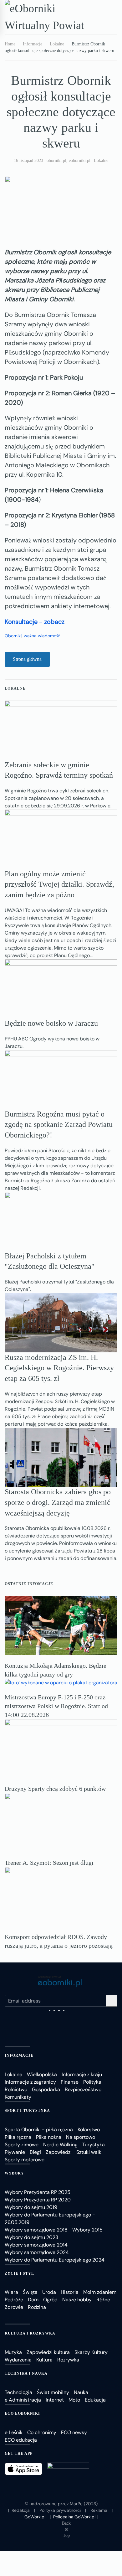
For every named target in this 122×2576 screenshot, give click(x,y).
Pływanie (15, 2152)
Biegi (35, 2152)
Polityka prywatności (60, 2510)
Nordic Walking (60, 2145)
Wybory (14, 2173)
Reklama (99, 2510)
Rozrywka (68, 2360)
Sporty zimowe (22, 2145)
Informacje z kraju (82, 2074)
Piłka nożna (49, 2137)
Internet (55, 2400)
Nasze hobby (77, 2300)
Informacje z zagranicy (30, 2082)
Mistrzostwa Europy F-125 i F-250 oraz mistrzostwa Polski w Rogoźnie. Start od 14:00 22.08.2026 (56, 1706)
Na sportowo (81, 2137)
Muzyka (13, 2352)
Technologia (18, 2392)
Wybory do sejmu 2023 (31, 2237)
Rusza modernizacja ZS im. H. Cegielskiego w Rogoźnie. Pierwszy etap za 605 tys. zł (59, 1368)
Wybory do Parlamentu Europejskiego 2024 (55, 2260)
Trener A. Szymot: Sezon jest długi (49, 1863)
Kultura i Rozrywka (30, 2333)
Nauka (81, 2392)
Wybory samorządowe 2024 (37, 2252)
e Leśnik (14, 2432)
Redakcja (21, 2510)
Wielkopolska (42, 2074)
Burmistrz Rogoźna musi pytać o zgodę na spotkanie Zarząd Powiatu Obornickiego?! (59, 1125)
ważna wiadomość (42, 636)
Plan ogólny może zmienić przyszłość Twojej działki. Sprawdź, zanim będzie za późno (59, 884)
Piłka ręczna (18, 2137)
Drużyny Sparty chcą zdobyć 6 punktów (55, 1789)
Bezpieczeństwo (83, 2089)
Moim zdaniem (100, 2292)
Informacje (19, 2055)
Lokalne (101, 161)
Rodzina (37, 2307)
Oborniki (13, 636)
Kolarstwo (89, 2130)
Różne (103, 2300)
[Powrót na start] (50, 17)
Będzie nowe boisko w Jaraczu (51, 1023)
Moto (74, 2400)
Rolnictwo (16, 2089)
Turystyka (94, 2145)
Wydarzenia (18, 2360)
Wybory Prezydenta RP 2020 (38, 2200)
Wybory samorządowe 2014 (36, 2245)
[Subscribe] (112, 2001)
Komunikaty (18, 2097)
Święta (30, 2292)
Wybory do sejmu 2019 (31, 2207)
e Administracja (23, 2400)
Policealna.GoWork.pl (74, 2517)
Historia (70, 2292)
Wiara (11, 2292)
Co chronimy (42, 2432)
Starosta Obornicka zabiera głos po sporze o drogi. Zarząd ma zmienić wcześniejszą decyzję (58, 1502)
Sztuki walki (89, 2152)
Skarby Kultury (91, 2352)
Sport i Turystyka (27, 2111)
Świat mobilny (53, 2392)
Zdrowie (14, 2307)
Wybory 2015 (87, 2230)
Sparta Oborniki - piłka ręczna (39, 2130)
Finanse (70, 2082)
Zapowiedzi (59, 2152)
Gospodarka (46, 2089)
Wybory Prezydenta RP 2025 (38, 2192)
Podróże (14, 2300)
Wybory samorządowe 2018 (36, 2230)
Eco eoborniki (22, 2413)
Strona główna (27, 659)
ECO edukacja (21, 2440)
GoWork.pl (35, 2517)
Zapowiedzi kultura (48, 2352)
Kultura (44, 2360)
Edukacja (95, 2400)
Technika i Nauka (26, 2373)
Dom (33, 2300)
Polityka (92, 2082)
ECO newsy (74, 2432)
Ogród (50, 2300)
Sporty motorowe (25, 2160)
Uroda (49, 2292)
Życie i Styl (19, 2273)
